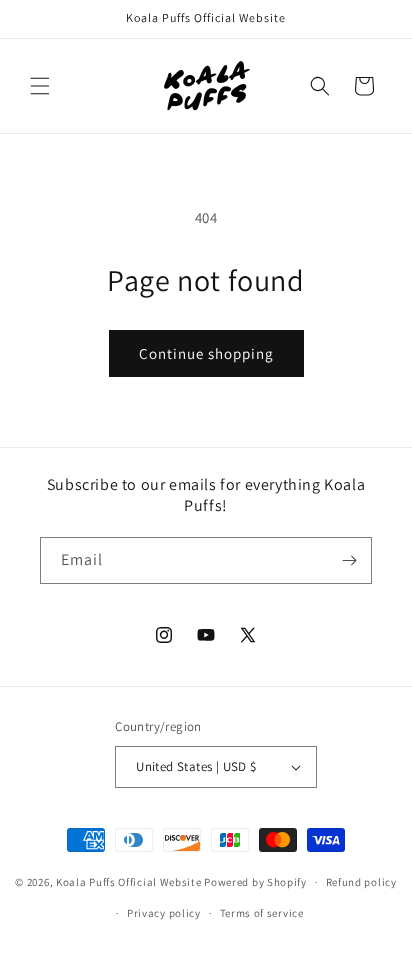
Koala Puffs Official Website (129, 882)
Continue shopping (206, 353)
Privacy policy (164, 913)
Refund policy (361, 882)
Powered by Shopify (255, 882)
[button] (40, 86)
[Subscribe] (349, 560)
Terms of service (262, 913)
